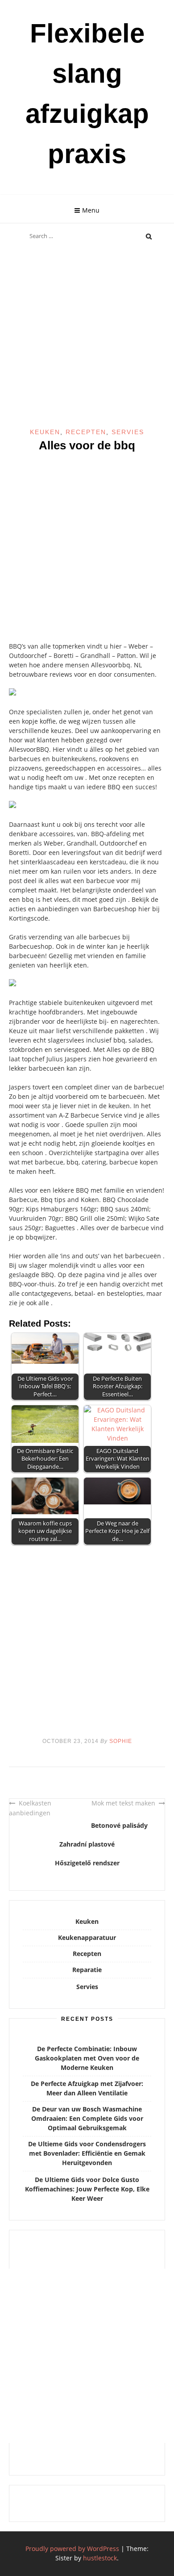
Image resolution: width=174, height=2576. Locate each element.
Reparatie (87, 1970)
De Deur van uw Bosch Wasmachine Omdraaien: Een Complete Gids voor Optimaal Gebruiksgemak (87, 2118)
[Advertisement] (87, 337)
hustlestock (100, 2558)
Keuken (45, 432)
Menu (91, 210)
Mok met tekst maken (123, 1803)
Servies (128, 432)
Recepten (86, 432)
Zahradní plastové (87, 1844)
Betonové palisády (119, 1825)
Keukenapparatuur (87, 1937)
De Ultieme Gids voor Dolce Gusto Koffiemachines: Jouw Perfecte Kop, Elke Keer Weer (87, 2189)
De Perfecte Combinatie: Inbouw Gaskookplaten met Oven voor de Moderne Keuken (87, 2058)
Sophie (121, 1741)
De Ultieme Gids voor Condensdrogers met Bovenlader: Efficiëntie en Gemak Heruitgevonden (87, 2153)
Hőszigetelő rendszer (87, 1863)
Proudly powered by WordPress (72, 2549)
